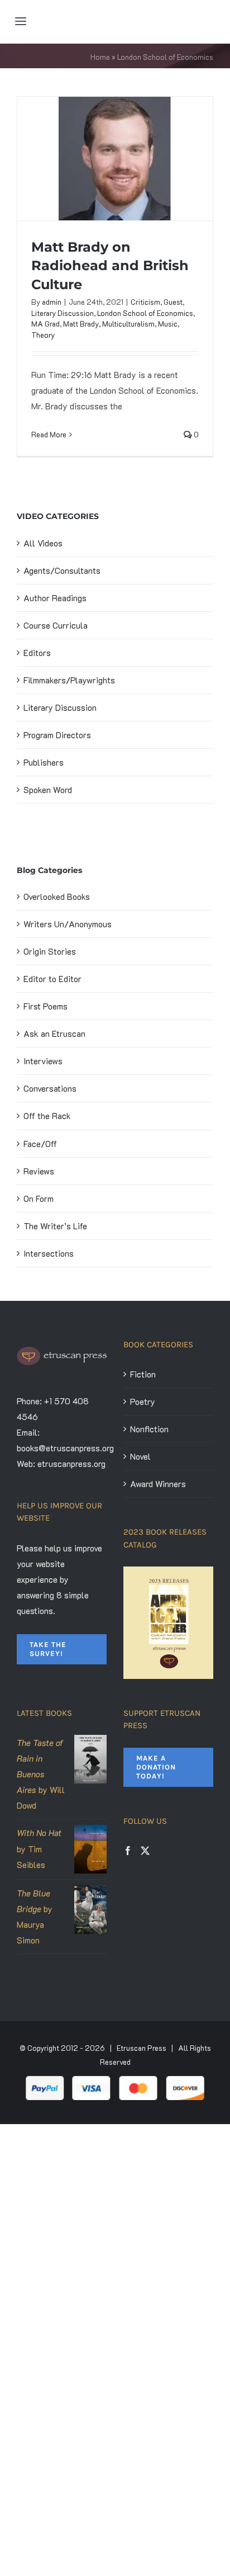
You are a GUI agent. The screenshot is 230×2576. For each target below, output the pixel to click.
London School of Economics (145, 313)
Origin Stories (50, 951)
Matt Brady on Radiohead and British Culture (110, 265)
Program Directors (57, 735)
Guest (173, 302)
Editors (37, 653)
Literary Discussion (63, 313)
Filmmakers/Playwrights (69, 680)
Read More (49, 434)
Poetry (143, 1402)
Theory (43, 335)
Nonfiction (149, 1429)
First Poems (45, 1006)
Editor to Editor (52, 979)
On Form (39, 1199)
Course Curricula (56, 625)
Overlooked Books (57, 897)
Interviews (43, 1061)
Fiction (143, 1374)
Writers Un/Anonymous (68, 924)
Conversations (50, 1088)
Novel (140, 1456)
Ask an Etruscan (54, 1034)
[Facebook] (128, 1851)
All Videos (43, 543)
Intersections (49, 1253)
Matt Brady (81, 324)
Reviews (39, 1171)
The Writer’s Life (55, 1226)
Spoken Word (48, 790)
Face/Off (40, 1144)
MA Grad (45, 324)
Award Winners (158, 1484)
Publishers (44, 762)
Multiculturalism (128, 324)
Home (100, 57)
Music (168, 324)
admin (52, 302)
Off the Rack (47, 1116)
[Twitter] (145, 1851)
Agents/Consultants (62, 570)
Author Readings (55, 598)
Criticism (145, 302)
